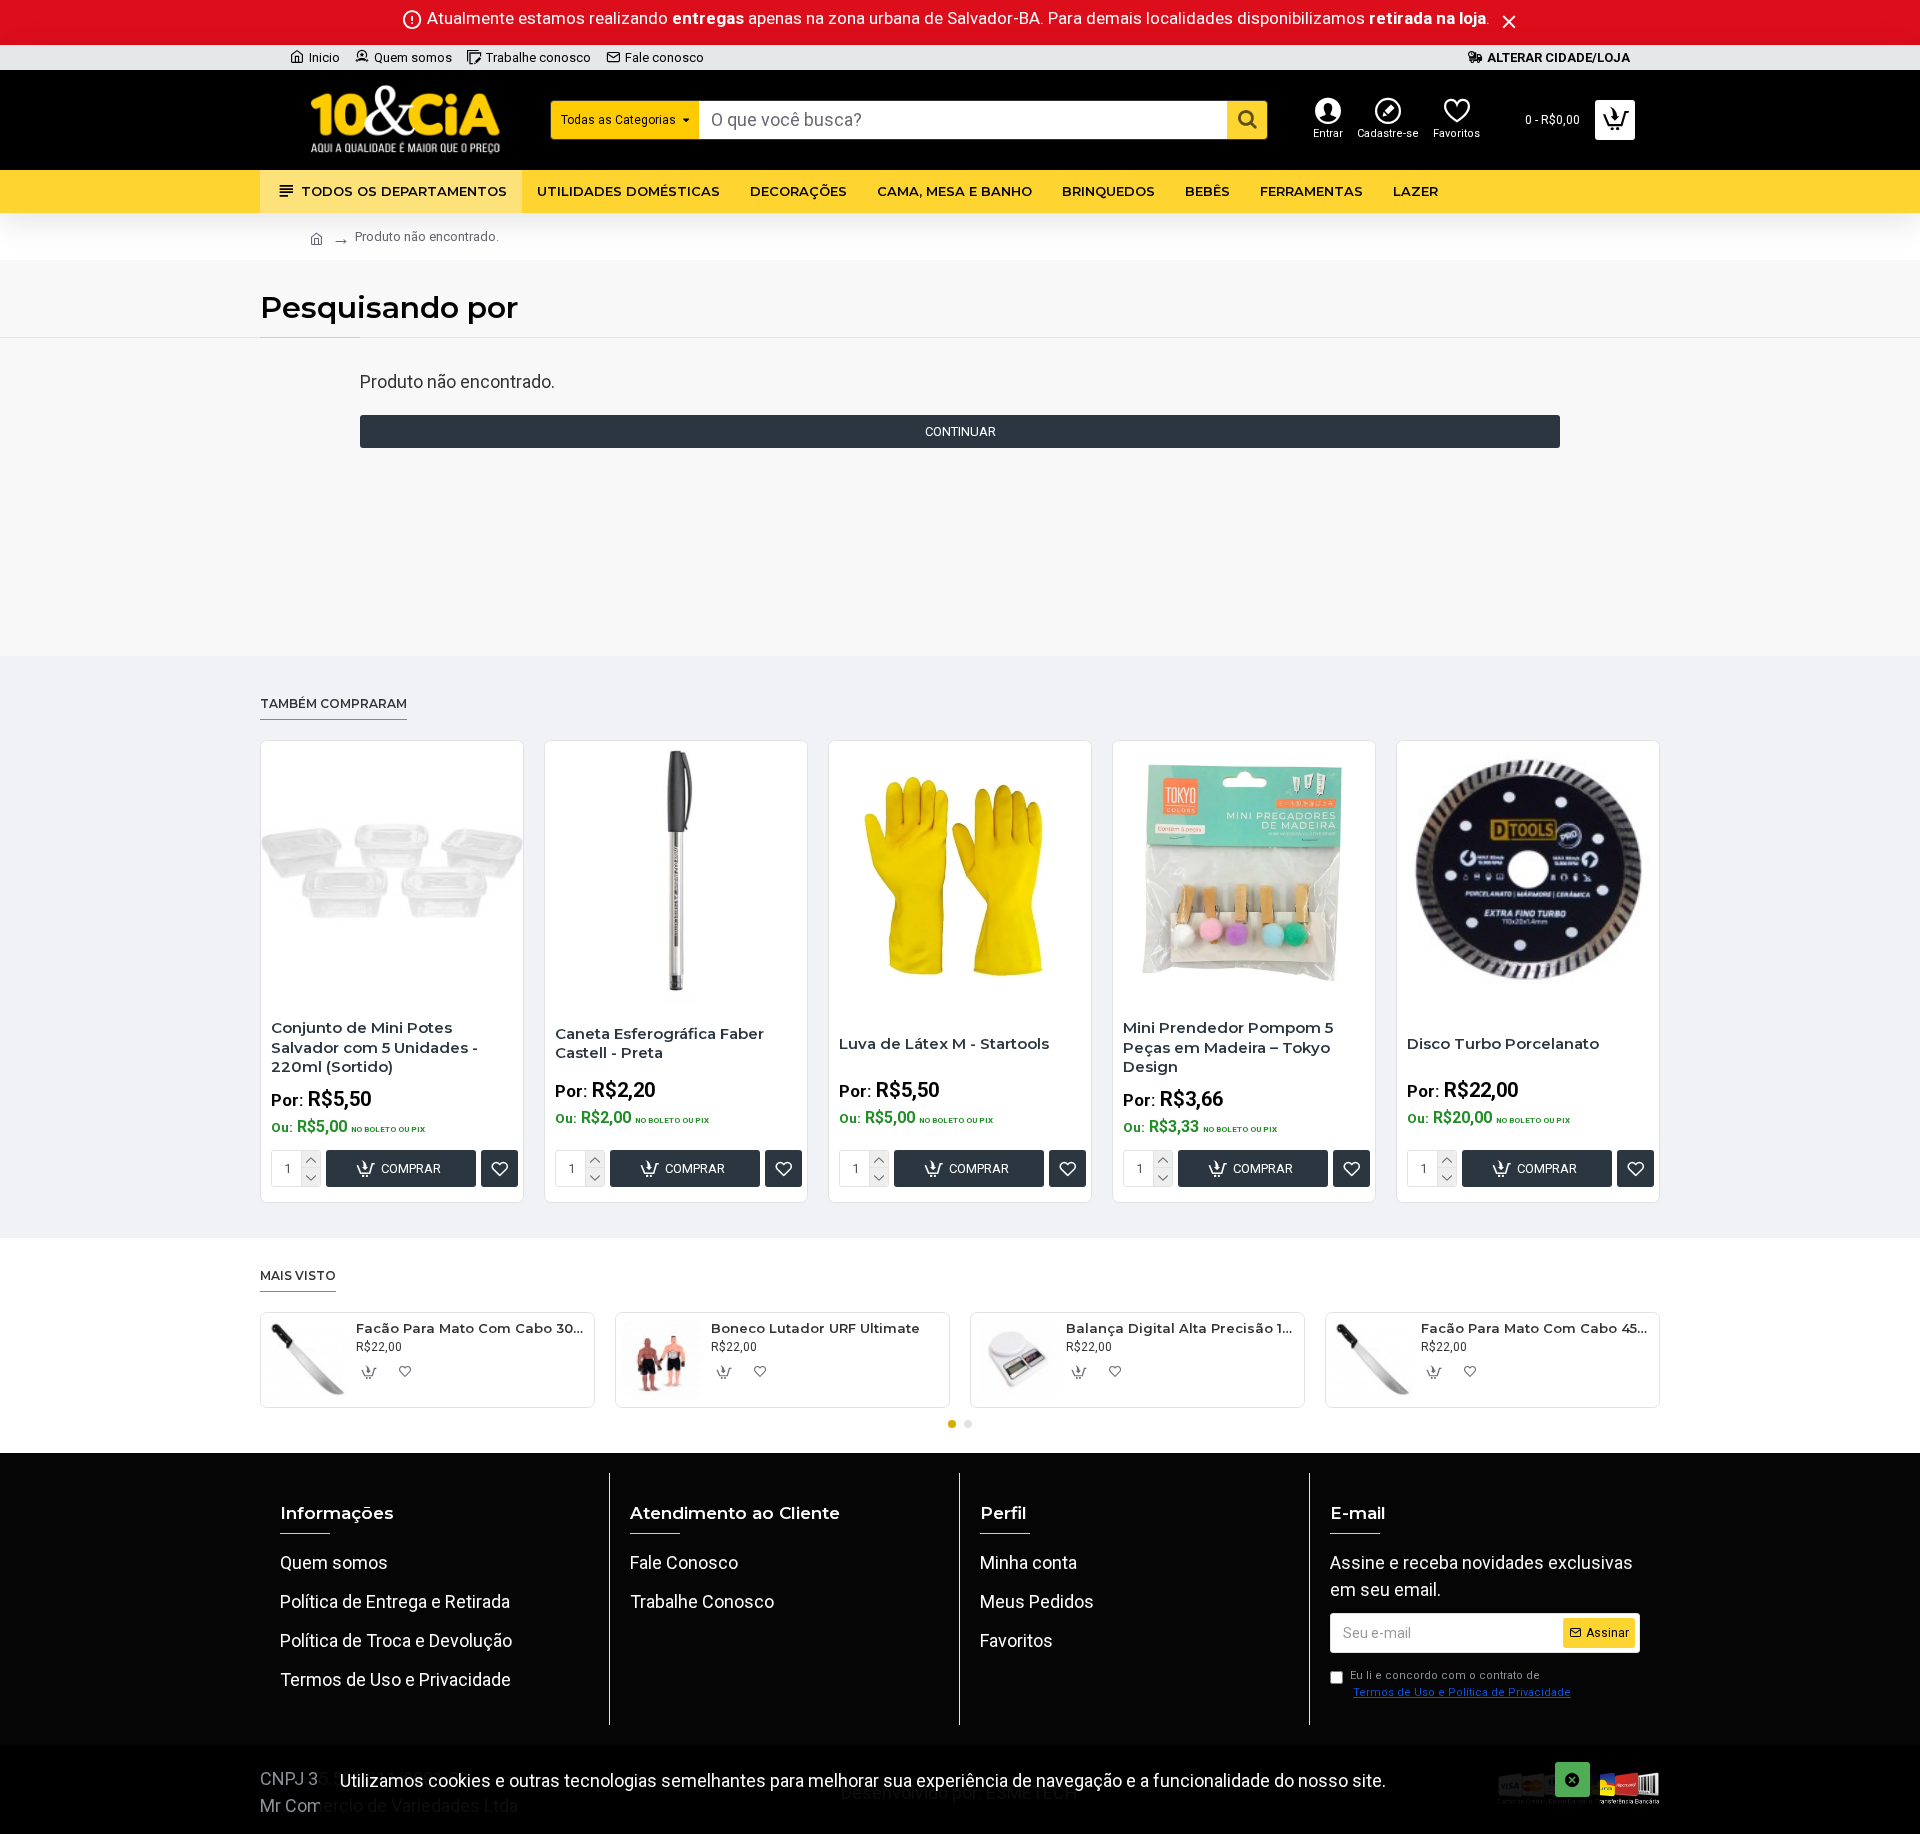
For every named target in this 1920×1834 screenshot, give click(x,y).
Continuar (960, 431)
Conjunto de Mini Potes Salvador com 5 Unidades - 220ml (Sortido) (374, 1047)
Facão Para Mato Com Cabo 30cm (471, 1328)
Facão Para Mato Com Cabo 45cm (1536, 1328)
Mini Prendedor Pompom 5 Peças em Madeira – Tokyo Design (1228, 1047)
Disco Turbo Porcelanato (1503, 1043)
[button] (952, 1424)
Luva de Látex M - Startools (944, 1043)
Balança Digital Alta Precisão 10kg (1181, 1328)
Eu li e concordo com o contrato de (1460, 1684)
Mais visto (298, 1275)
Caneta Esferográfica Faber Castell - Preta (659, 1043)
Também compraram (333, 703)
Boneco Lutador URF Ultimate (815, 1328)
